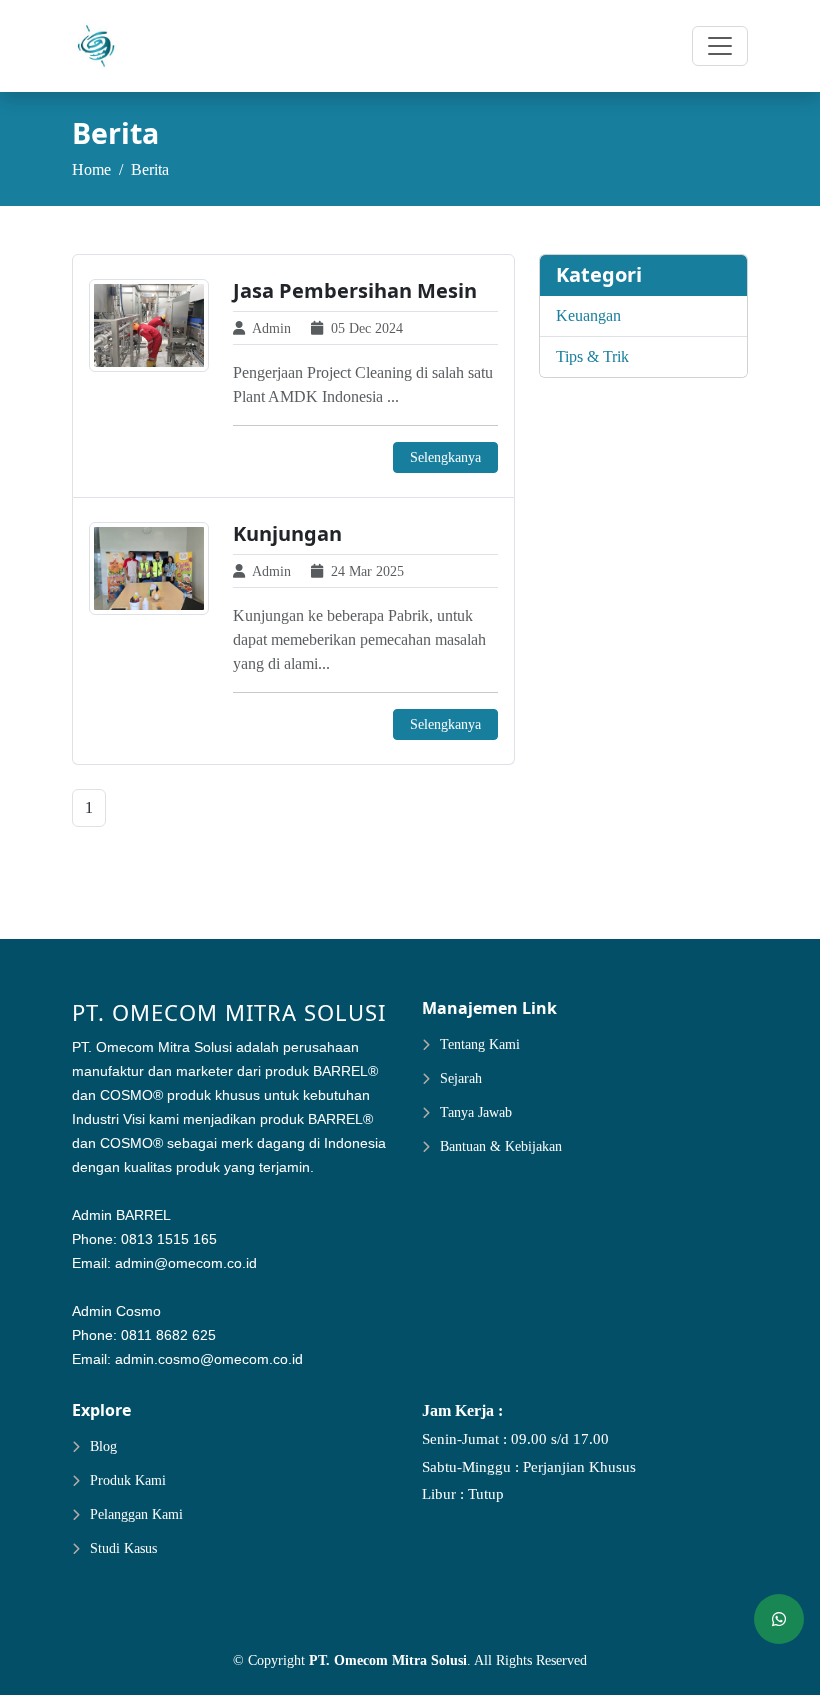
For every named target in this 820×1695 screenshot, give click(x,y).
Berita (150, 169)
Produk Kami (128, 1481)
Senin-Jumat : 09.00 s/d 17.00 (515, 1439)
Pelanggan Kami (136, 1515)
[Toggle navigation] (720, 46)
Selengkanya (445, 457)
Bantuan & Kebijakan (501, 1147)
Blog (103, 1447)
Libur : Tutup (463, 1494)
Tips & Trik (592, 356)
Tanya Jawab (476, 1113)
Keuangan (588, 315)
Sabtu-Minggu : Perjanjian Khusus (529, 1467)
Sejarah (461, 1079)
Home (91, 169)
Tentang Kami (480, 1045)
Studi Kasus (123, 1549)
